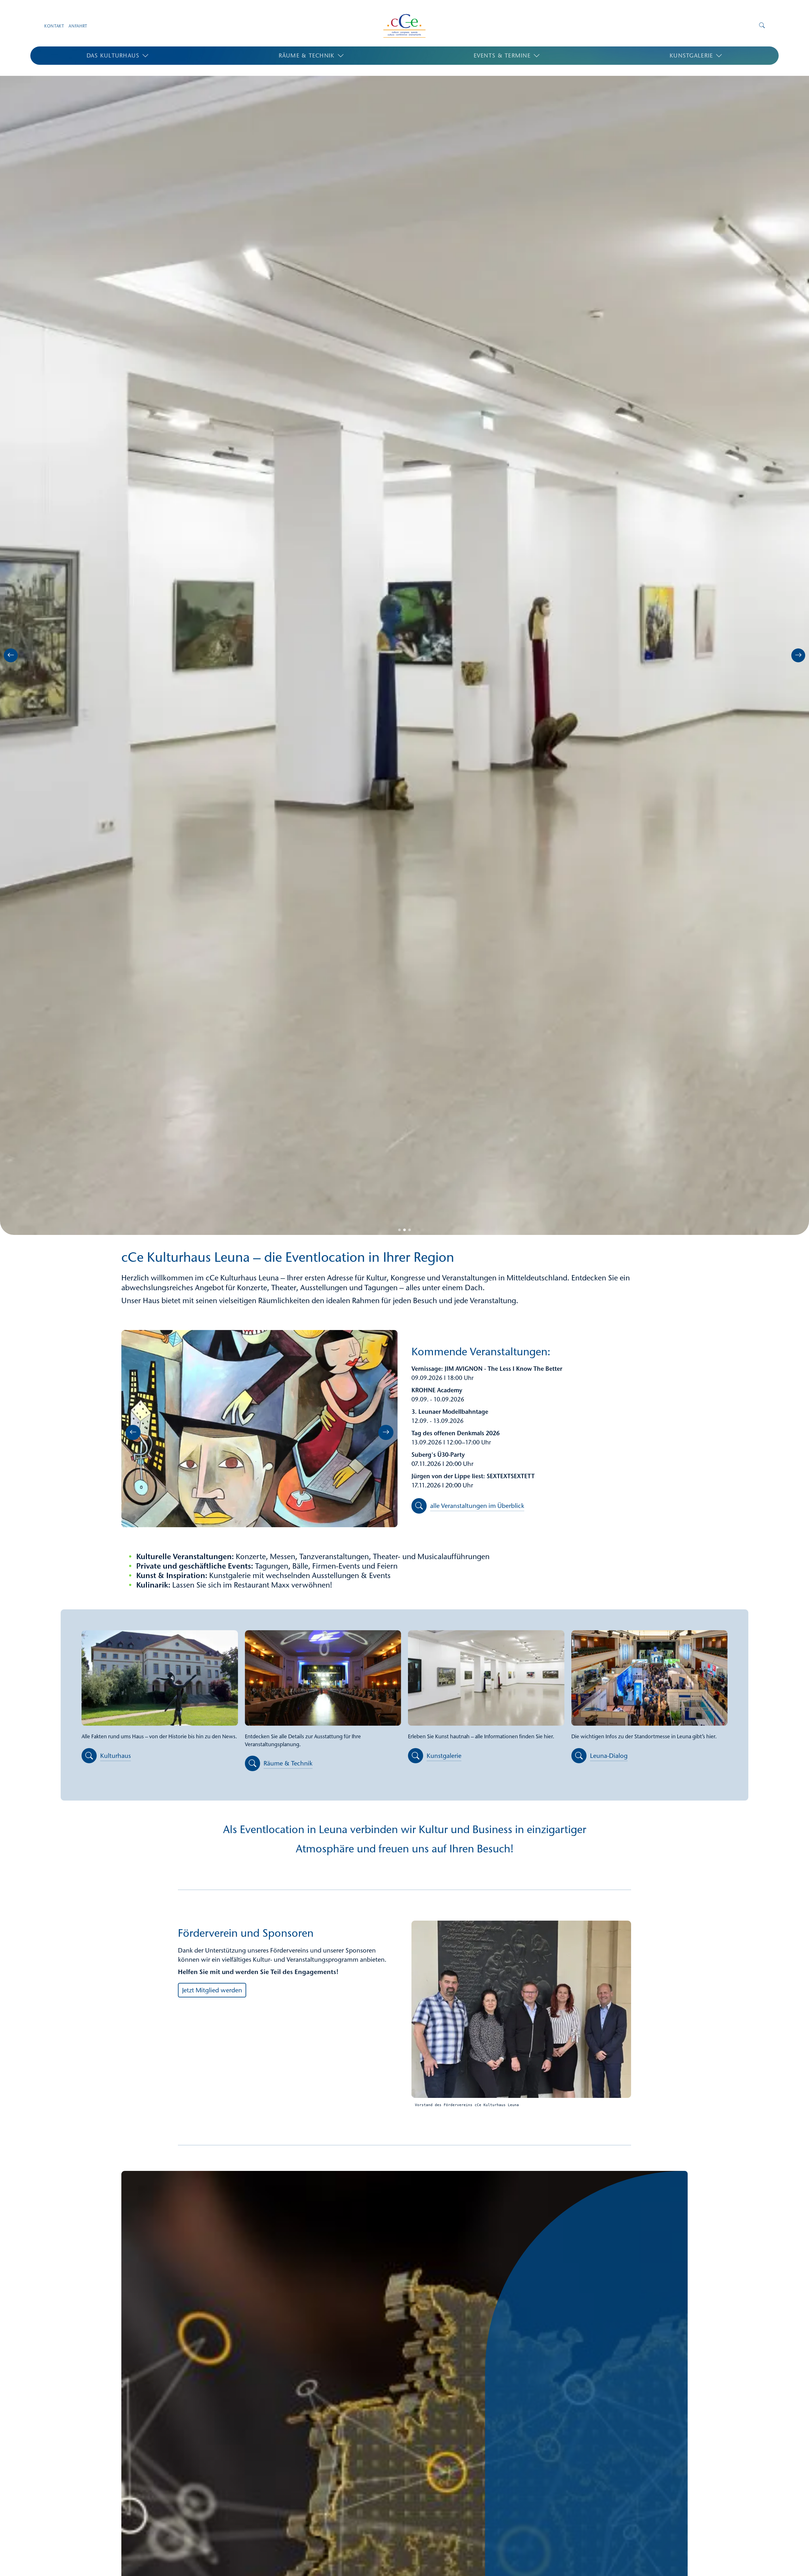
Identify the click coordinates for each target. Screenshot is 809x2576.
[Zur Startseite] (404, 26)
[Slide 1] (399, 1230)
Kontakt (54, 26)
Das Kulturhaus (113, 56)
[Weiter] (798, 655)
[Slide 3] (410, 1230)
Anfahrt (78, 26)
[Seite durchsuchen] (762, 27)
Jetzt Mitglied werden (212, 1990)
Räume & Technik (307, 56)
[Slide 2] (404, 1230)
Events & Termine (502, 56)
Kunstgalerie (691, 56)
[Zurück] (11, 655)
